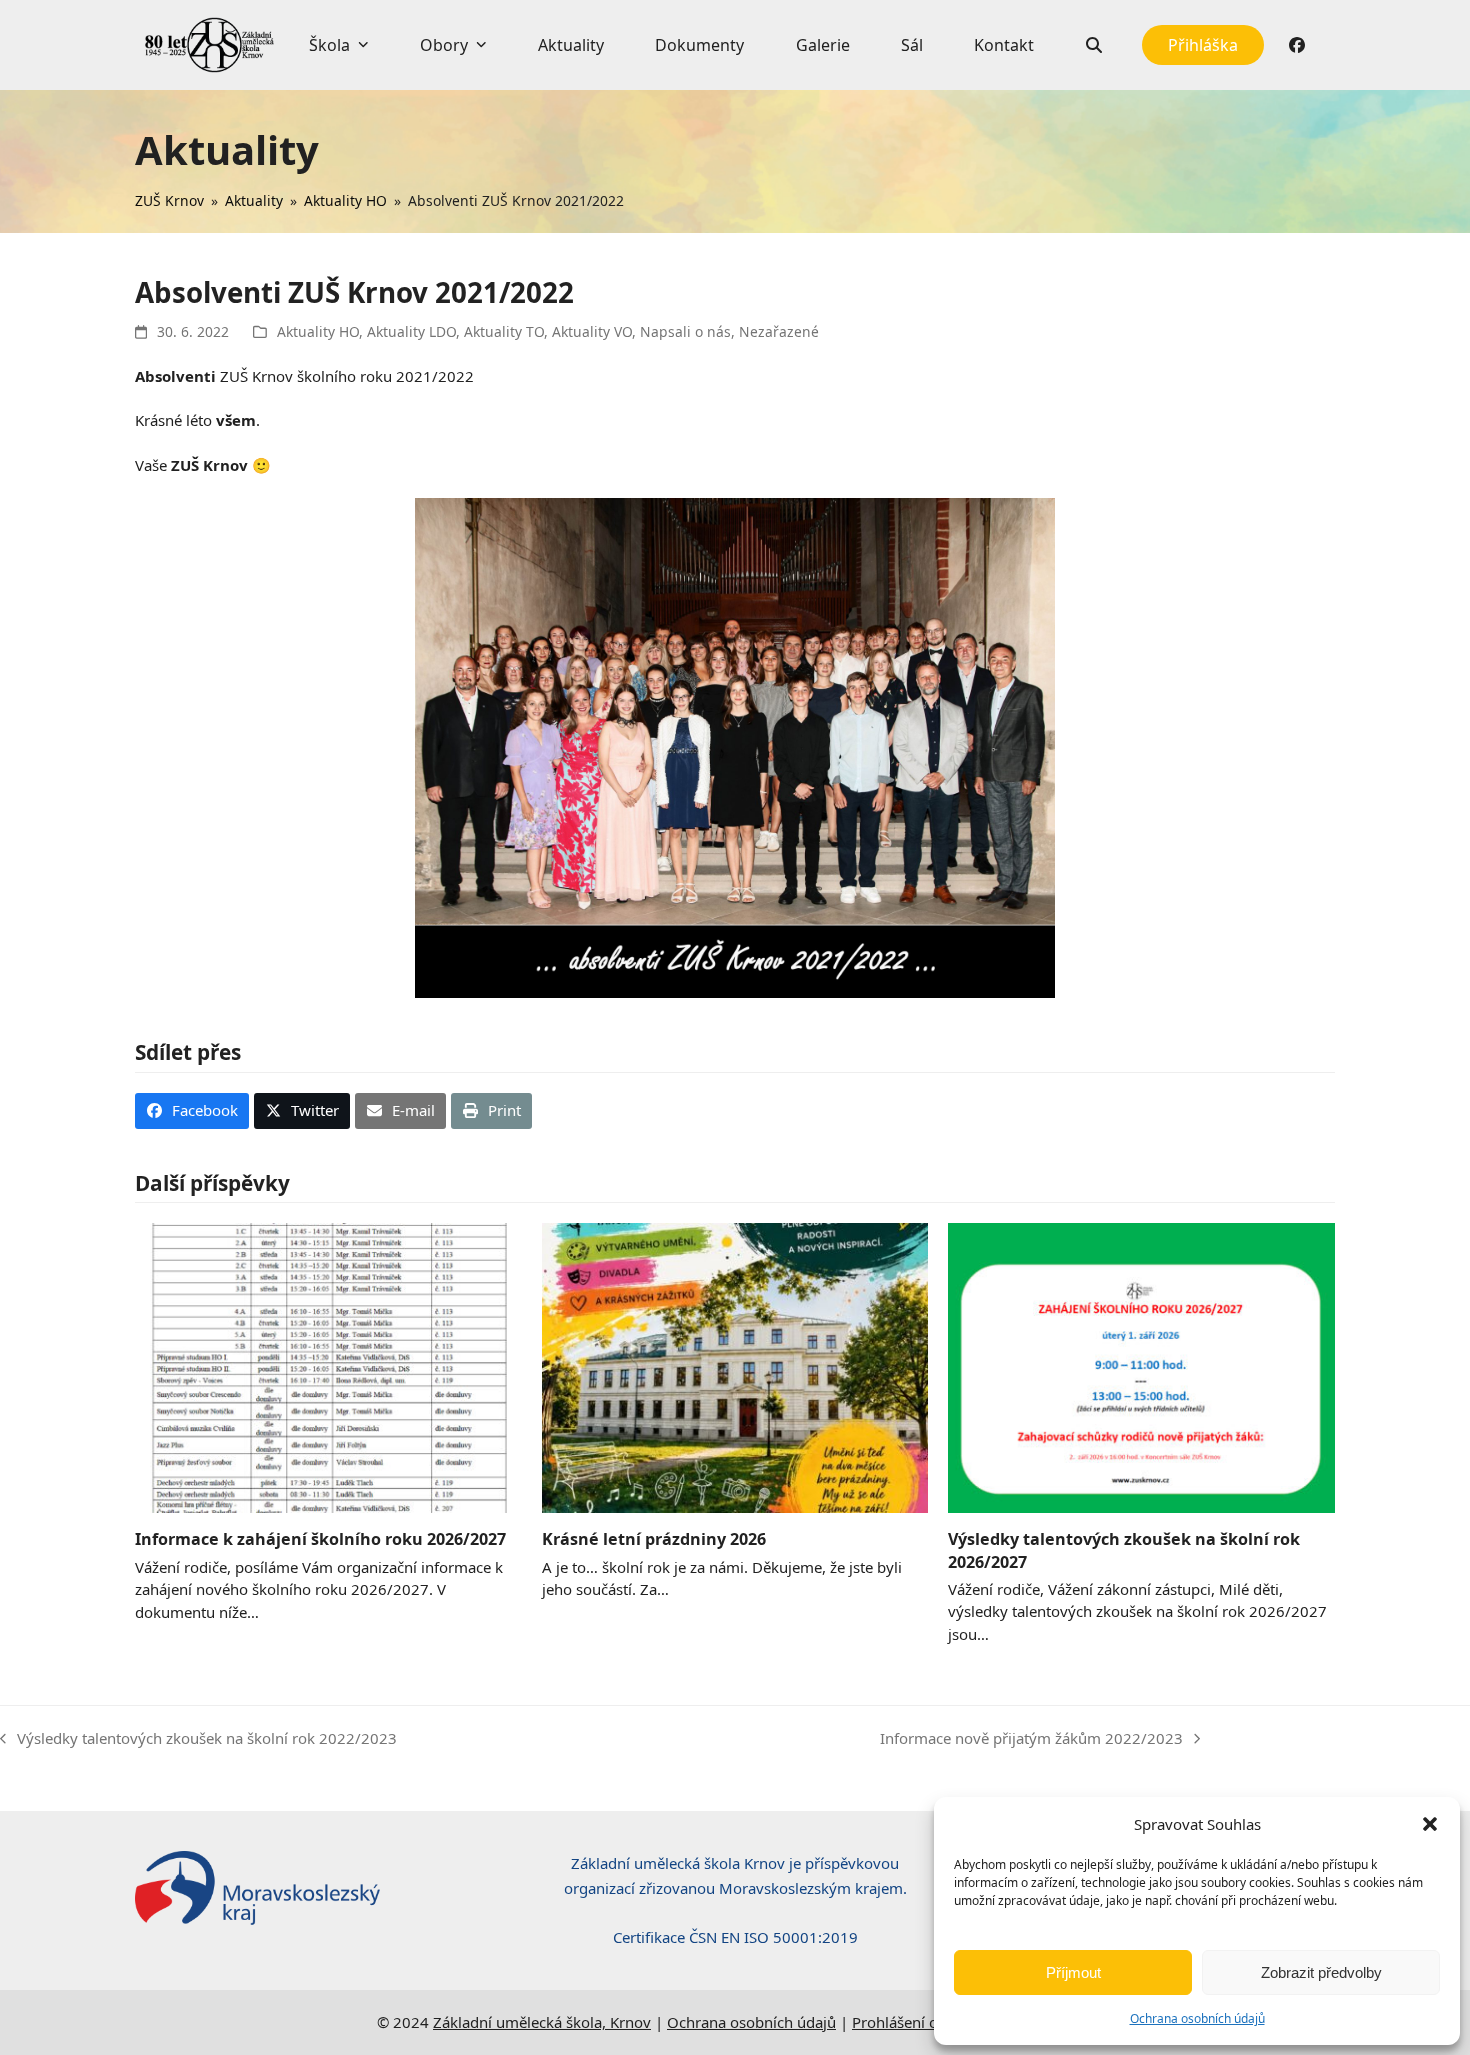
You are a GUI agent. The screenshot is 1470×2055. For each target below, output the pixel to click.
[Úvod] (209, 45)
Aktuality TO (504, 331)
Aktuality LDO (411, 331)
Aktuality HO (318, 331)
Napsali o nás (685, 331)
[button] (1430, 1824)
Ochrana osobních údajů (1197, 2018)
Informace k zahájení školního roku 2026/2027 (320, 1539)
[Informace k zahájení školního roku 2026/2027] (328, 1366)
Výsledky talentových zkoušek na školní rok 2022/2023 (198, 1739)
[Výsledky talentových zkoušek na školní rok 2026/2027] (1141, 1366)
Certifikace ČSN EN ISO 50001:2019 (735, 1937)
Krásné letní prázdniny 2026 (654, 1539)
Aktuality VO (592, 331)
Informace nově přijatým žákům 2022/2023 (1031, 1739)
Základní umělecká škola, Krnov (542, 2022)
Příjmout (1073, 1972)
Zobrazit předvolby (1321, 1972)
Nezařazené (779, 331)
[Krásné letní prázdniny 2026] (735, 1366)
